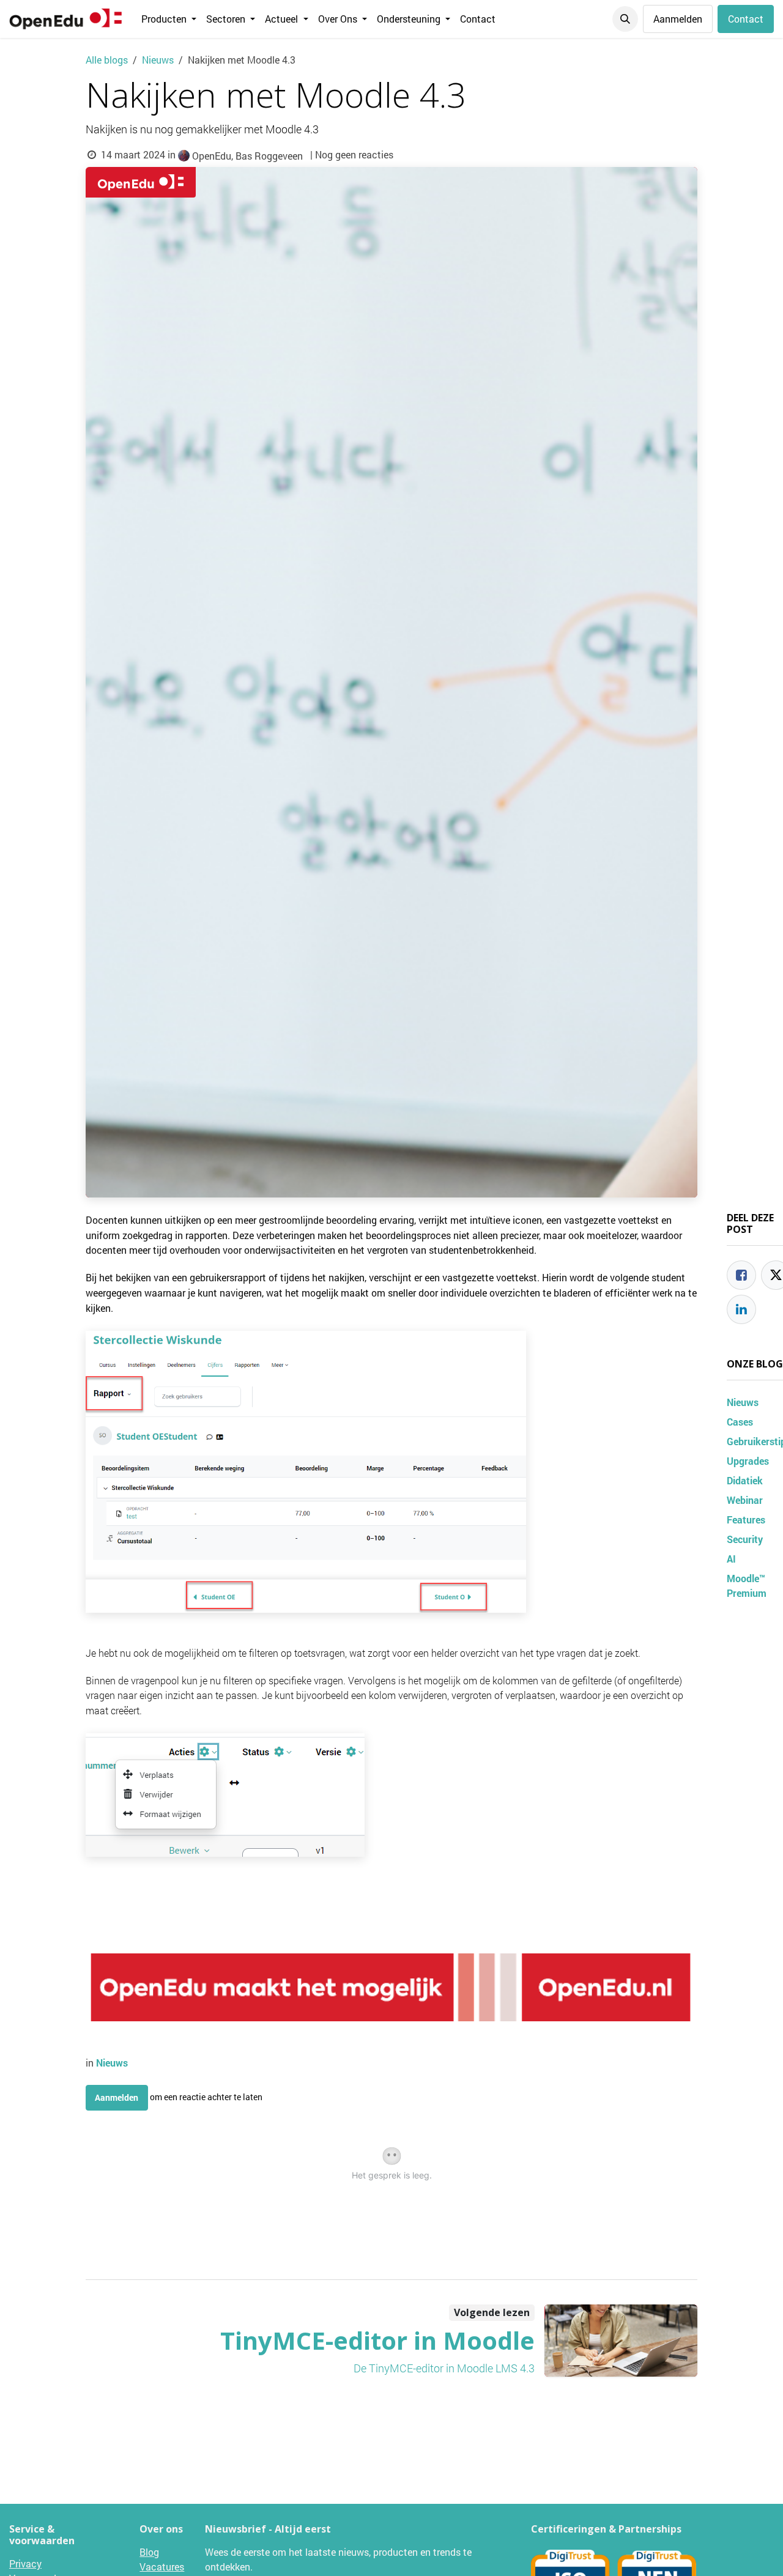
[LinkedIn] (741, 1309)
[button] (625, 19)
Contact (746, 19)
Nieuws (158, 60)
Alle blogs (107, 60)
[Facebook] (741, 1275)
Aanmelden (678, 19)
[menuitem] (169, 19)
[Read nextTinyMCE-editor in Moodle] (621, 2341)
